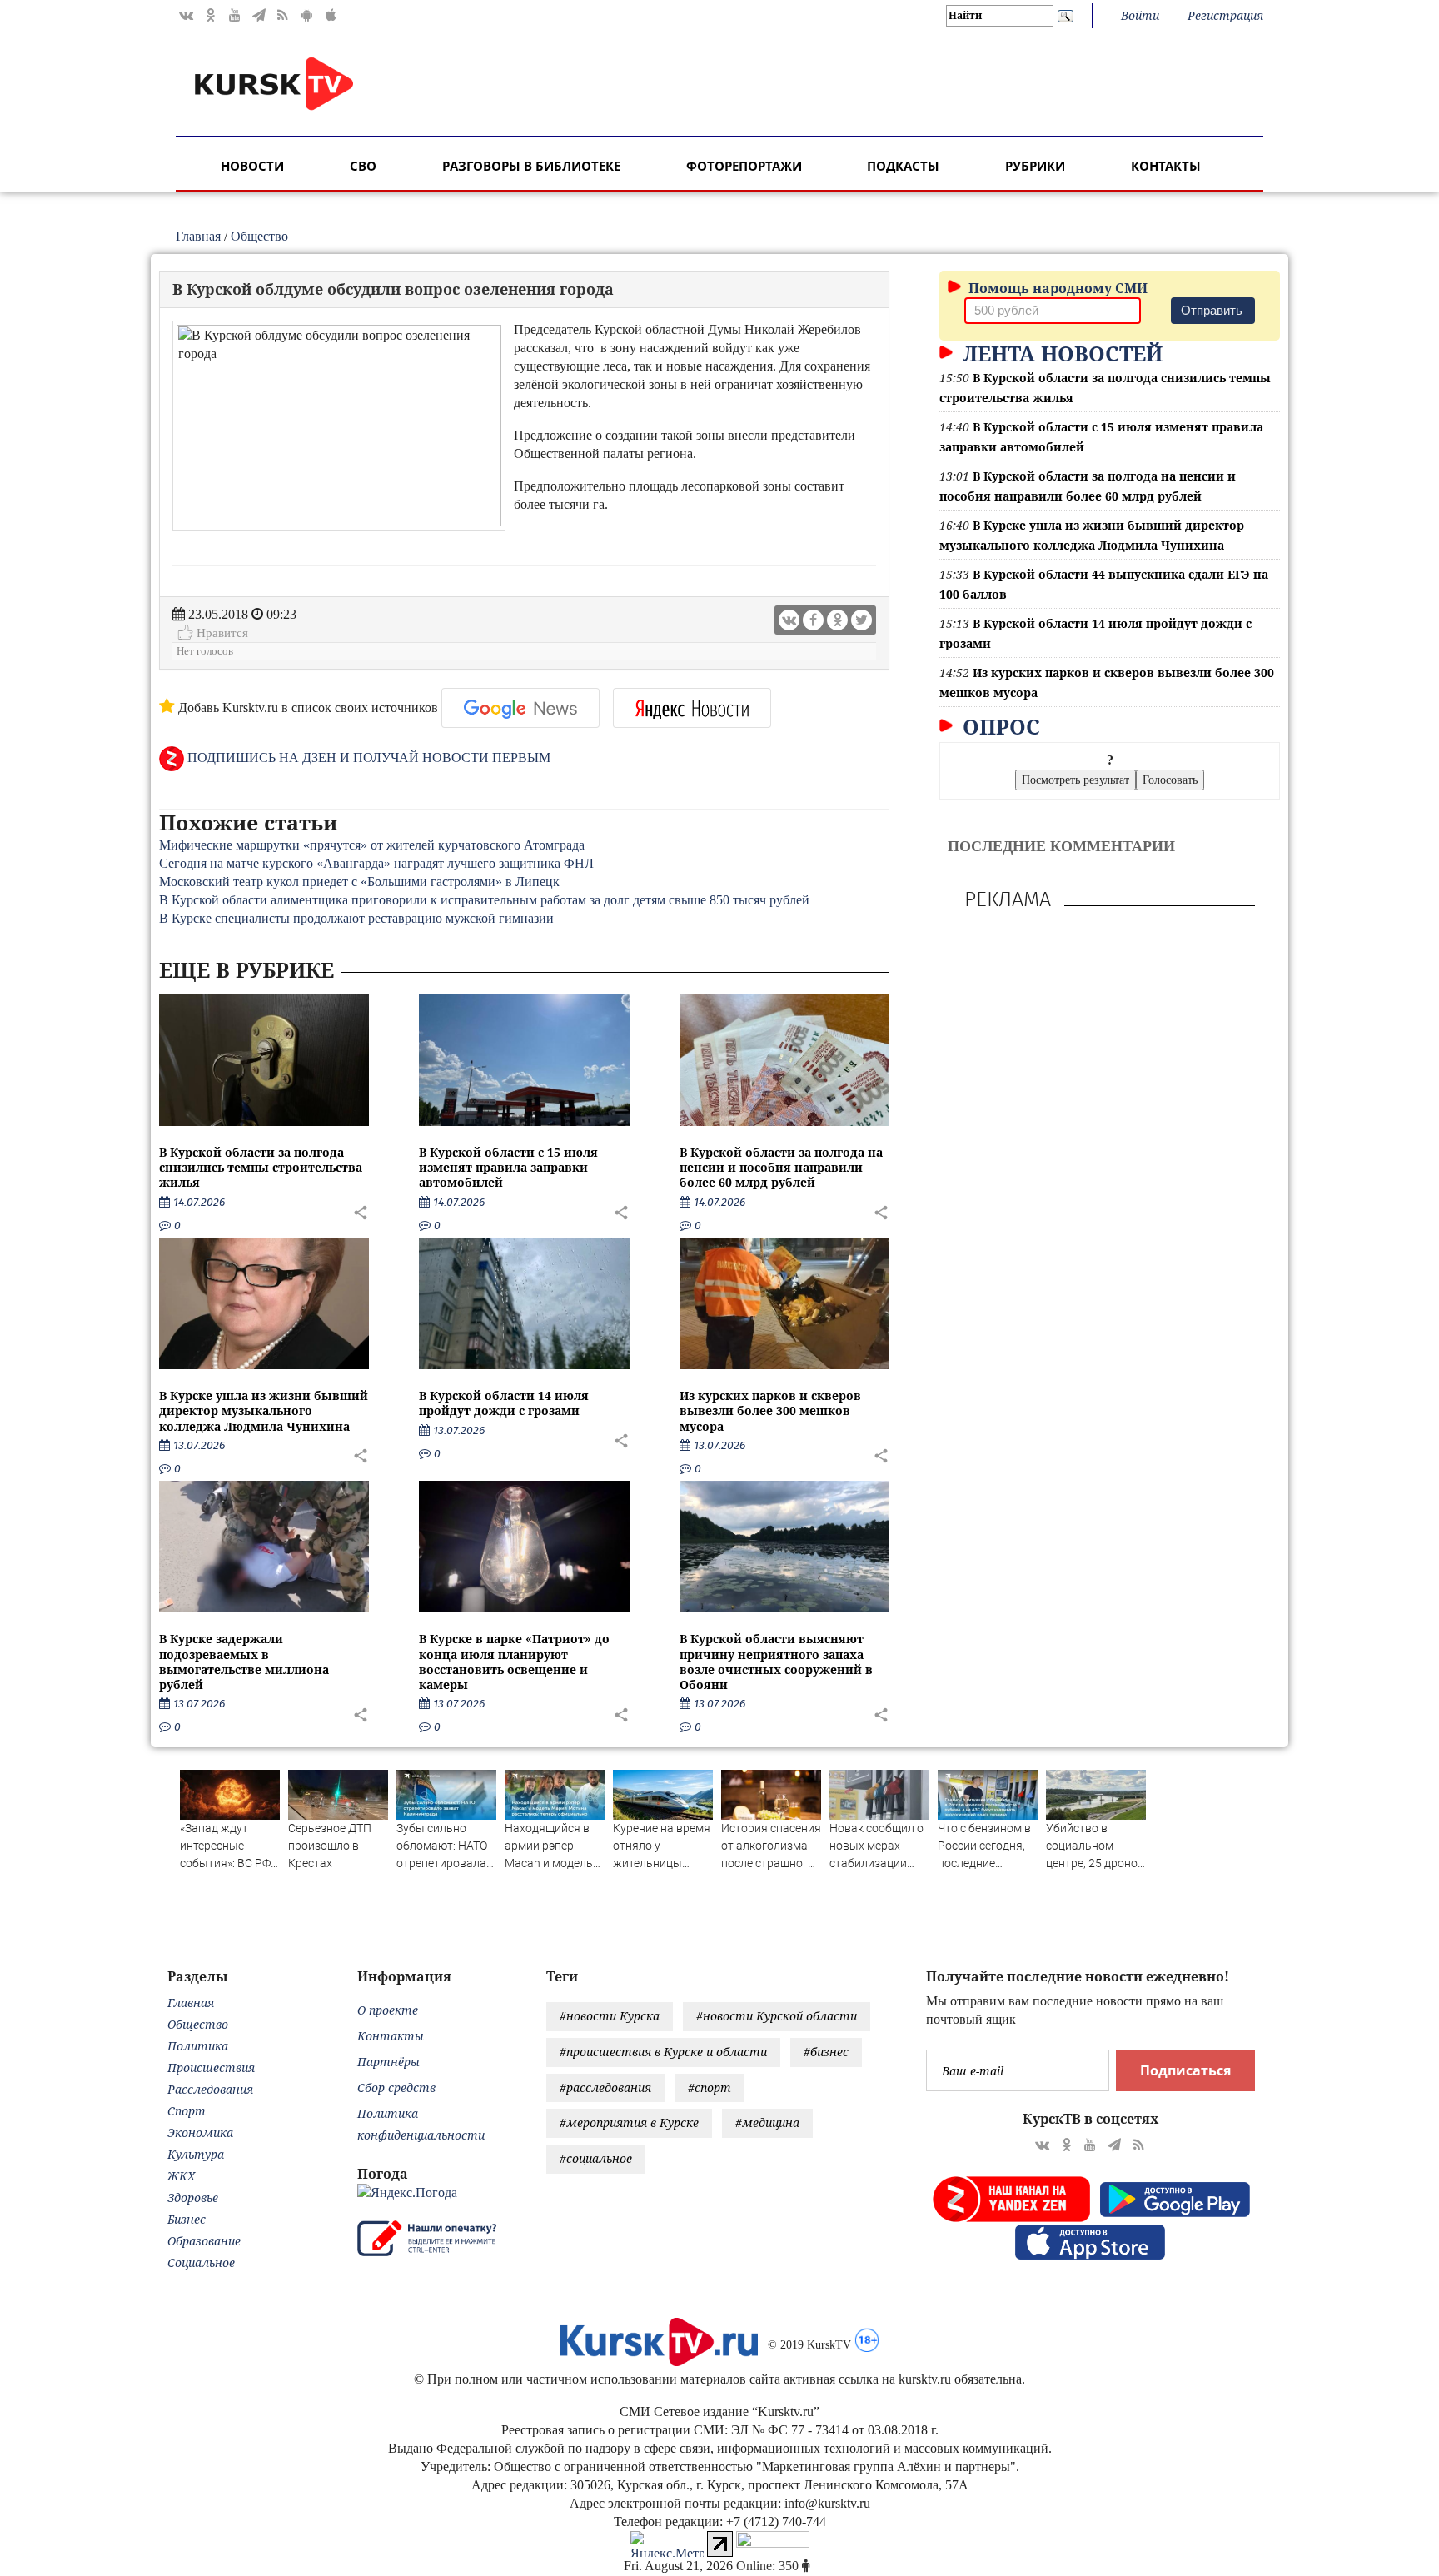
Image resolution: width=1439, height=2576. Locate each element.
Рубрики (1035, 166)
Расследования (210, 2089)
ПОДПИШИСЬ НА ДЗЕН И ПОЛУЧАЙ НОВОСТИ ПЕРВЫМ (367, 757)
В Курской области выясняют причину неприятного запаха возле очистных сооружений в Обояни (776, 1662)
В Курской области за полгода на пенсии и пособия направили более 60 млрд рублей (781, 1167)
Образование (204, 2241)
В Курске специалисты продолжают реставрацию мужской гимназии (356, 918)
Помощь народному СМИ (1056, 288)
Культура (196, 2154)
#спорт (710, 2088)
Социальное (201, 2262)
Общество (259, 236)
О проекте (388, 2010)
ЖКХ (181, 2176)
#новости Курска (610, 2016)
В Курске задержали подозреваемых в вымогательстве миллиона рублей (244, 1662)
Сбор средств (396, 2088)
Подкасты (903, 166)
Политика (198, 2046)
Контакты (1166, 166)
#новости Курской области (777, 2016)
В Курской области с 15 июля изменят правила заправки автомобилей (508, 1167)
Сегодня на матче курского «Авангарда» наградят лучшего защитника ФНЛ (376, 863)
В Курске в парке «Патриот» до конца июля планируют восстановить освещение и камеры (514, 1662)
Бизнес (187, 2219)
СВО (363, 166)
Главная (198, 236)
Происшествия (211, 2068)
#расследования (605, 2088)
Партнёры (388, 2062)
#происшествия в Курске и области (663, 2052)
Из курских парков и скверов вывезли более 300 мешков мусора (770, 1410)
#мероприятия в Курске (629, 2123)
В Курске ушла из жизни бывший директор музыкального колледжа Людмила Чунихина (264, 1410)
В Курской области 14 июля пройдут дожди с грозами (504, 1403)
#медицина (767, 2123)
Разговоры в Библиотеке (531, 166)
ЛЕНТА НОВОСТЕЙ (1060, 353)
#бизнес (826, 2052)
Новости (252, 166)
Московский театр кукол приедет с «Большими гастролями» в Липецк (359, 882)
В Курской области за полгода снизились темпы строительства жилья (261, 1167)
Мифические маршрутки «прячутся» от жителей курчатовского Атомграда (372, 845)
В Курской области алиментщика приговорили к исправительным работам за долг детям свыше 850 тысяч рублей (484, 900)
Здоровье (193, 2197)
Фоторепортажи (744, 166)
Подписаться (1185, 2070)
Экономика (200, 2133)
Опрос (998, 726)
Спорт (187, 2111)
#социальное (596, 2158)
